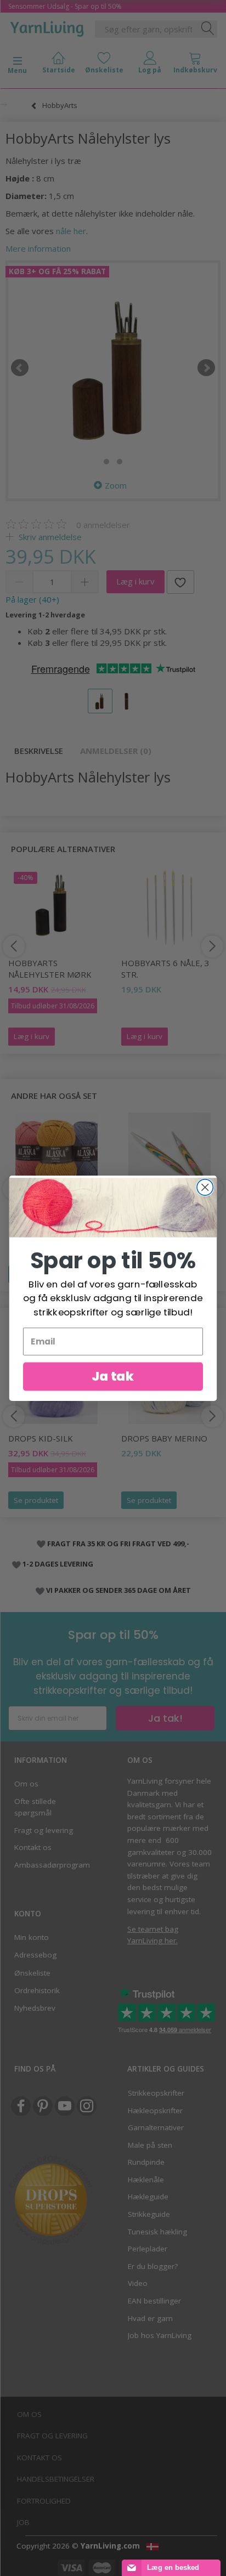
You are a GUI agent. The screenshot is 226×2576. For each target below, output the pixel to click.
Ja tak (113, 1376)
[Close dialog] (205, 1187)
